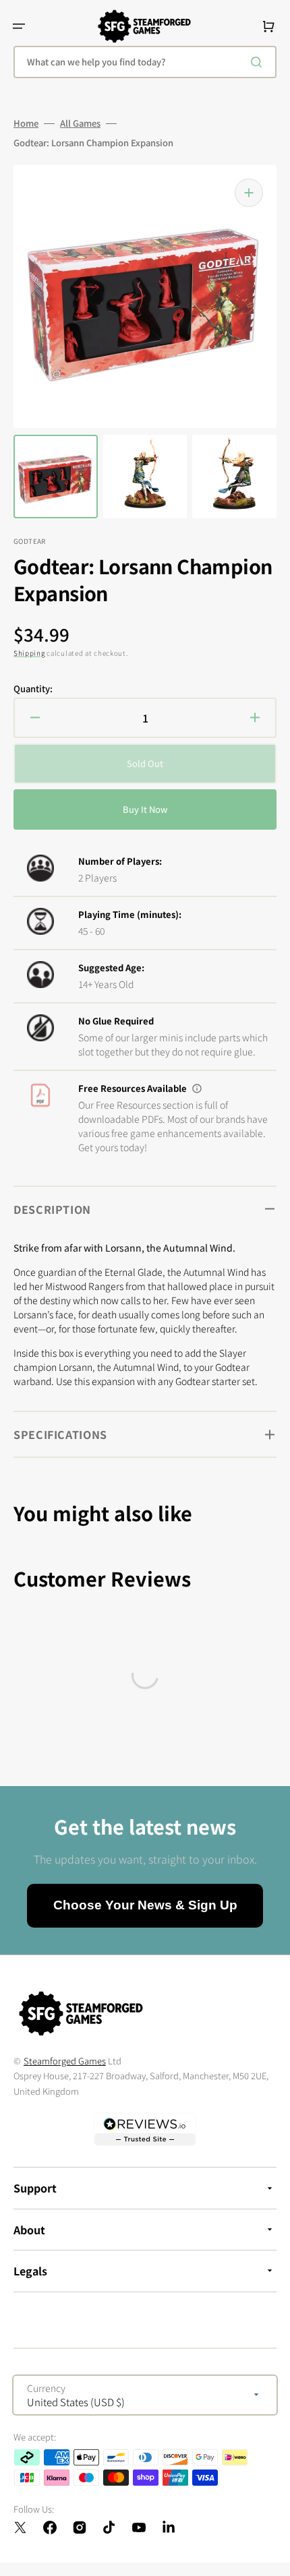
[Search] (259, 62)
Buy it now (145, 809)
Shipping (29, 653)
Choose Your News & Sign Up (145, 1905)
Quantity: (33, 689)
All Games (80, 123)
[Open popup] (197, 1088)
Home (26, 123)
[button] (19, 26)
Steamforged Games (65, 2061)
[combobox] (145, 62)
